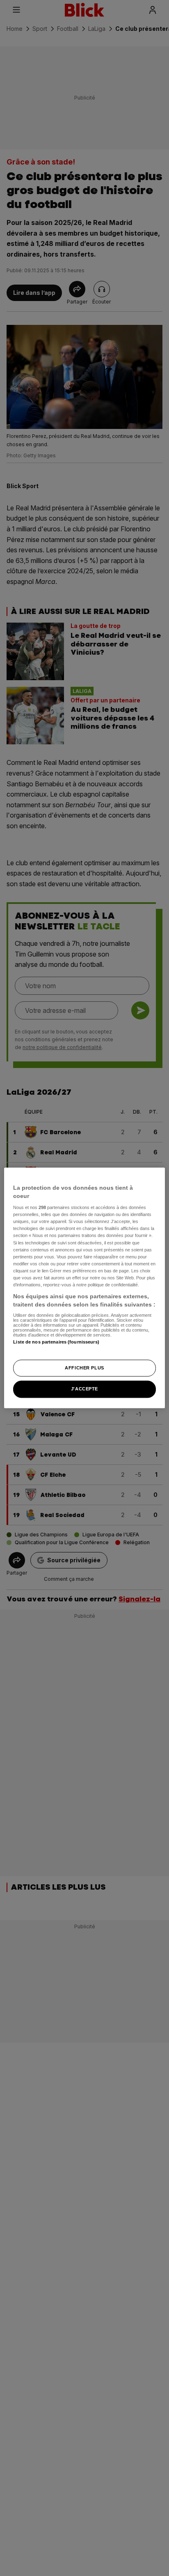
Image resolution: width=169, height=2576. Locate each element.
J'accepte (84, 1389)
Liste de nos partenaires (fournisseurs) (56, 1342)
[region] (84, 1288)
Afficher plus (84, 1368)
